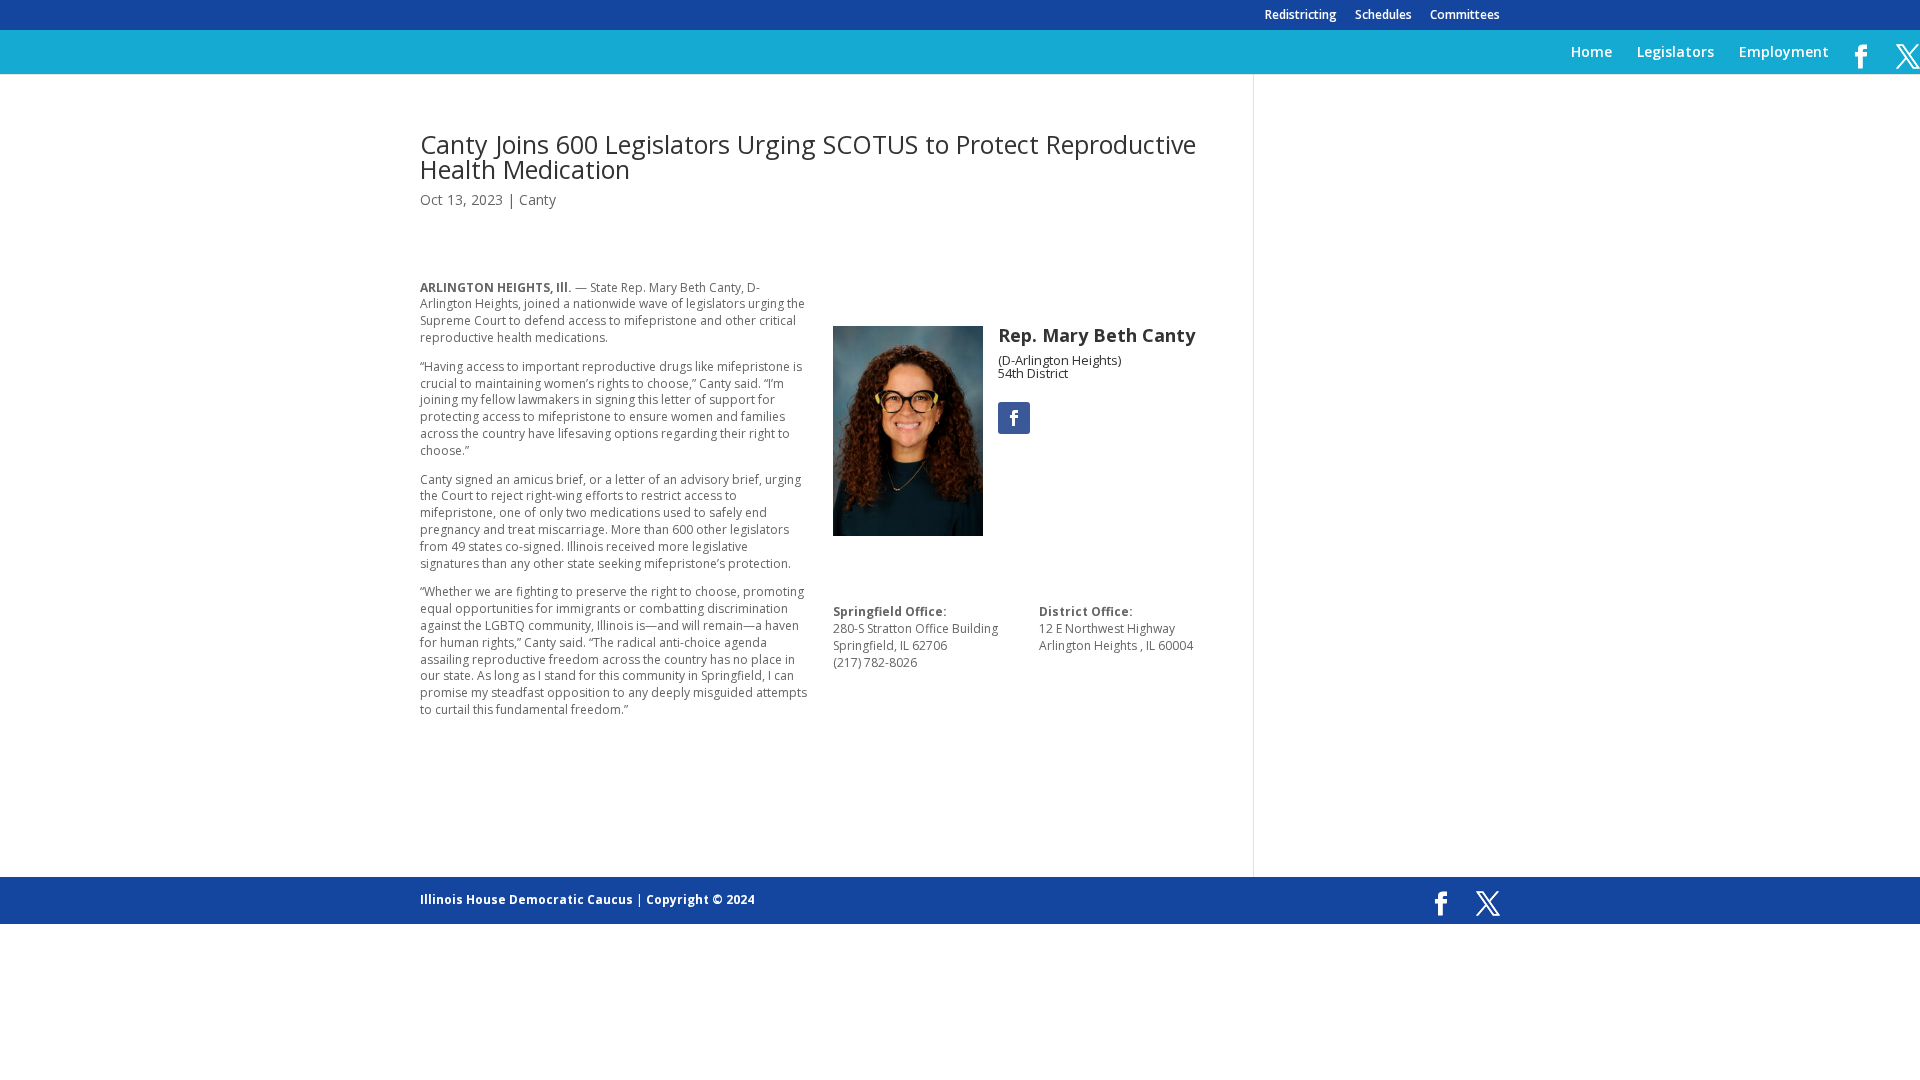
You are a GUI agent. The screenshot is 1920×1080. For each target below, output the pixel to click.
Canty (537, 199)
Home (1591, 53)
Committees (1465, 16)
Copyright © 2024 (700, 899)
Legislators (1675, 53)
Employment (1784, 53)
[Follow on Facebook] (1014, 418)
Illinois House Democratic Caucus (526, 899)
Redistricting (1301, 16)
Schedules (1383, 16)
